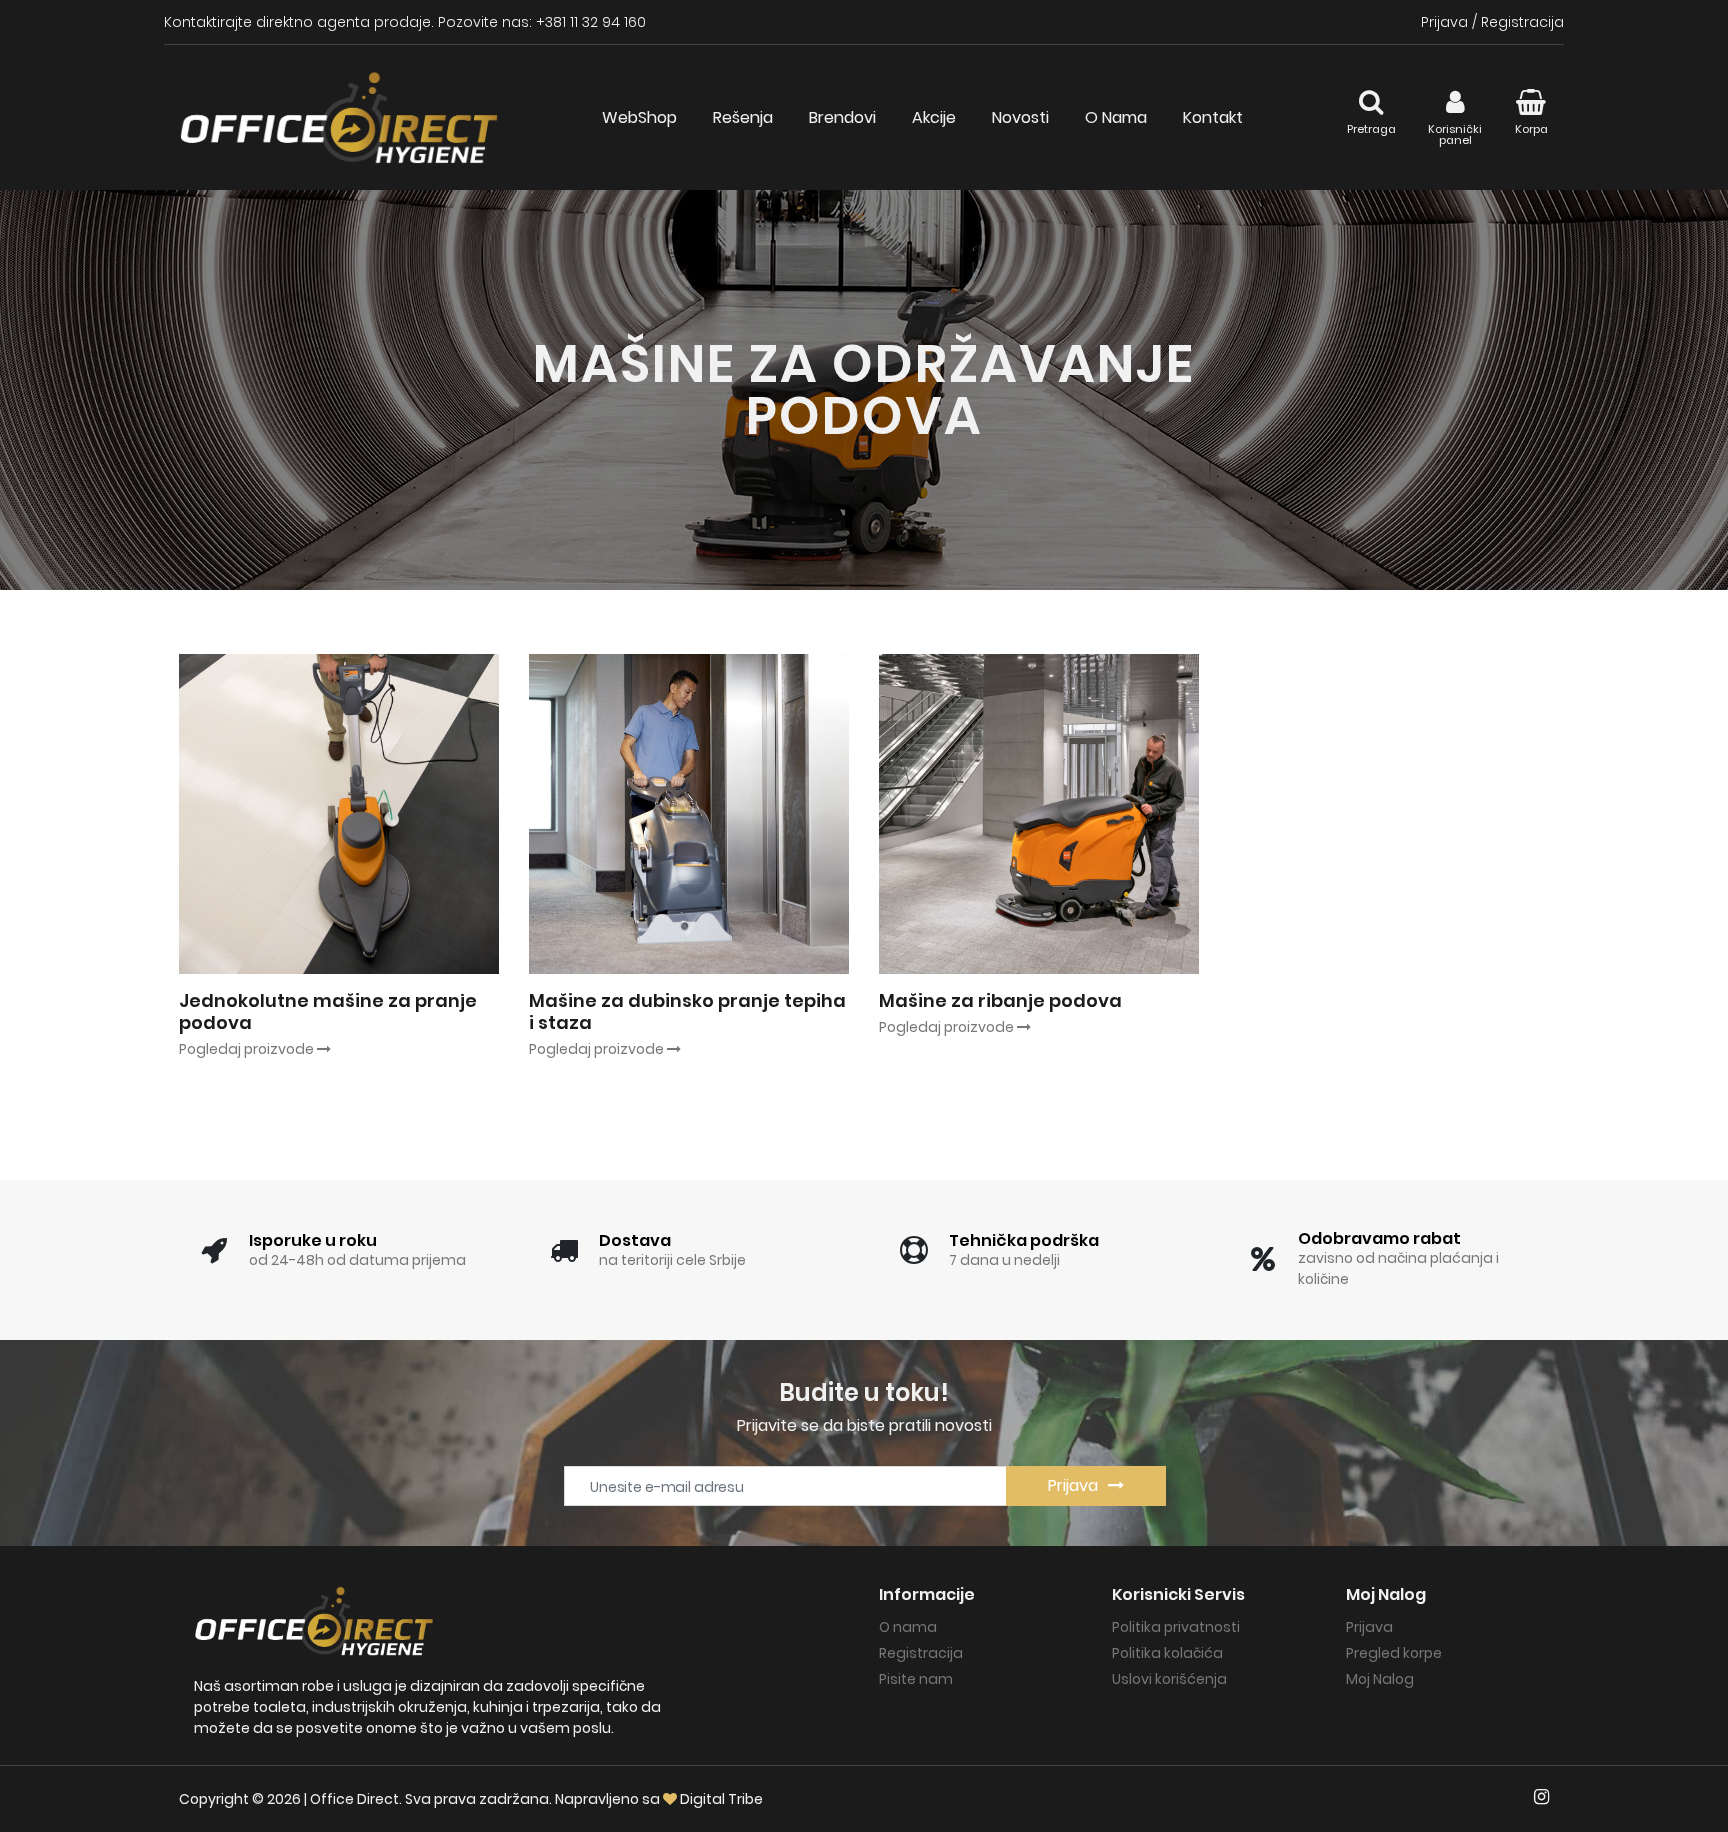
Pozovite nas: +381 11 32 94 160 (542, 22)
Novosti (1020, 117)
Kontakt (1213, 117)
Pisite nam (916, 1679)
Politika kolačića (1167, 1653)
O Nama (1116, 117)
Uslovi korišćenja (1169, 1679)
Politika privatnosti (1176, 1627)
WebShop (639, 117)
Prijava (1444, 22)
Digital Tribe (721, 1799)
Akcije (934, 117)
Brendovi (842, 117)
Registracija (1522, 22)
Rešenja (743, 117)
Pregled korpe (1394, 1653)
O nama (908, 1627)
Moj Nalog (1380, 1679)
